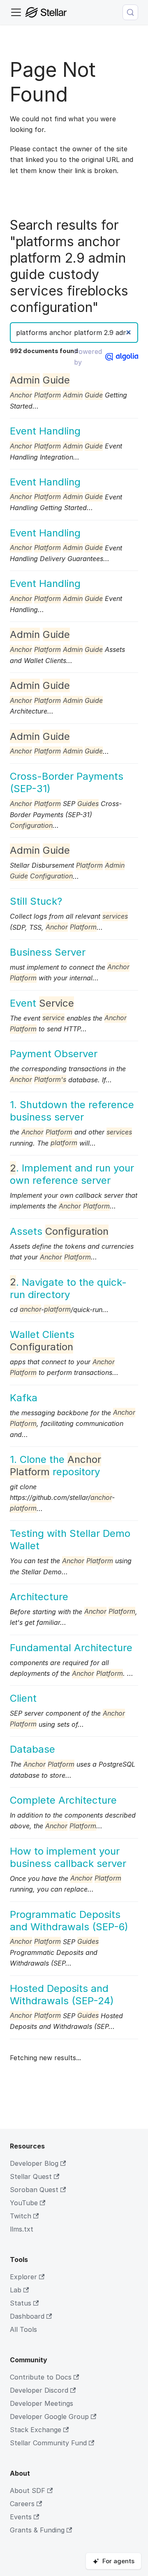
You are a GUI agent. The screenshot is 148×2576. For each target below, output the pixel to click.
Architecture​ (39, 1597)
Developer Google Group (49, 2417)
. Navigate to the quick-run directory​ (68, 1288)
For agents (118, 2561)
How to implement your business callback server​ (68, 1857)
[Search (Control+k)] (130, 12)
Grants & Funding (37, 2530)
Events (21, 2517)
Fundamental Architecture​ (71, 1648)
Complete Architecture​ (63, 1800)
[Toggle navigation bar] (16, 12)
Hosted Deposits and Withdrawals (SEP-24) (62, 1995)
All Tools (23, 2329)
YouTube (24, 2203)
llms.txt (22, 2229)
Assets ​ (59, 1231)
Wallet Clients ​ (42, 1341)
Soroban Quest (34, 2190)
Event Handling (45, 431)
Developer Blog (34, 2163)
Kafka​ (24, 1398)
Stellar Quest (31, 2176)
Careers (22, 2504)
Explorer (23, 2277)
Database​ (32, 1749)
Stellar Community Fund (48, 2443)
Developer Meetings (42, 2403)
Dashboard (27, 2316)
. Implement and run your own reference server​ (72, 1174)
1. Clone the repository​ (55, 1466)
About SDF (28, 2491)
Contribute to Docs (41, 2377)
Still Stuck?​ (36, 901)
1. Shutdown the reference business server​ (72, 1111)
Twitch (21, 2216)
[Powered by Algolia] (122, 357)
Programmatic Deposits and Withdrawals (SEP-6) (69, 1921)
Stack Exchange (36, 2430)
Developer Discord (39, 2390)
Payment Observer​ (54, 1054)
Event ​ (42, 1003)
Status (21, 2303)
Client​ (23, 1698)
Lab (16, 2290)
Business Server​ (48, 952)
